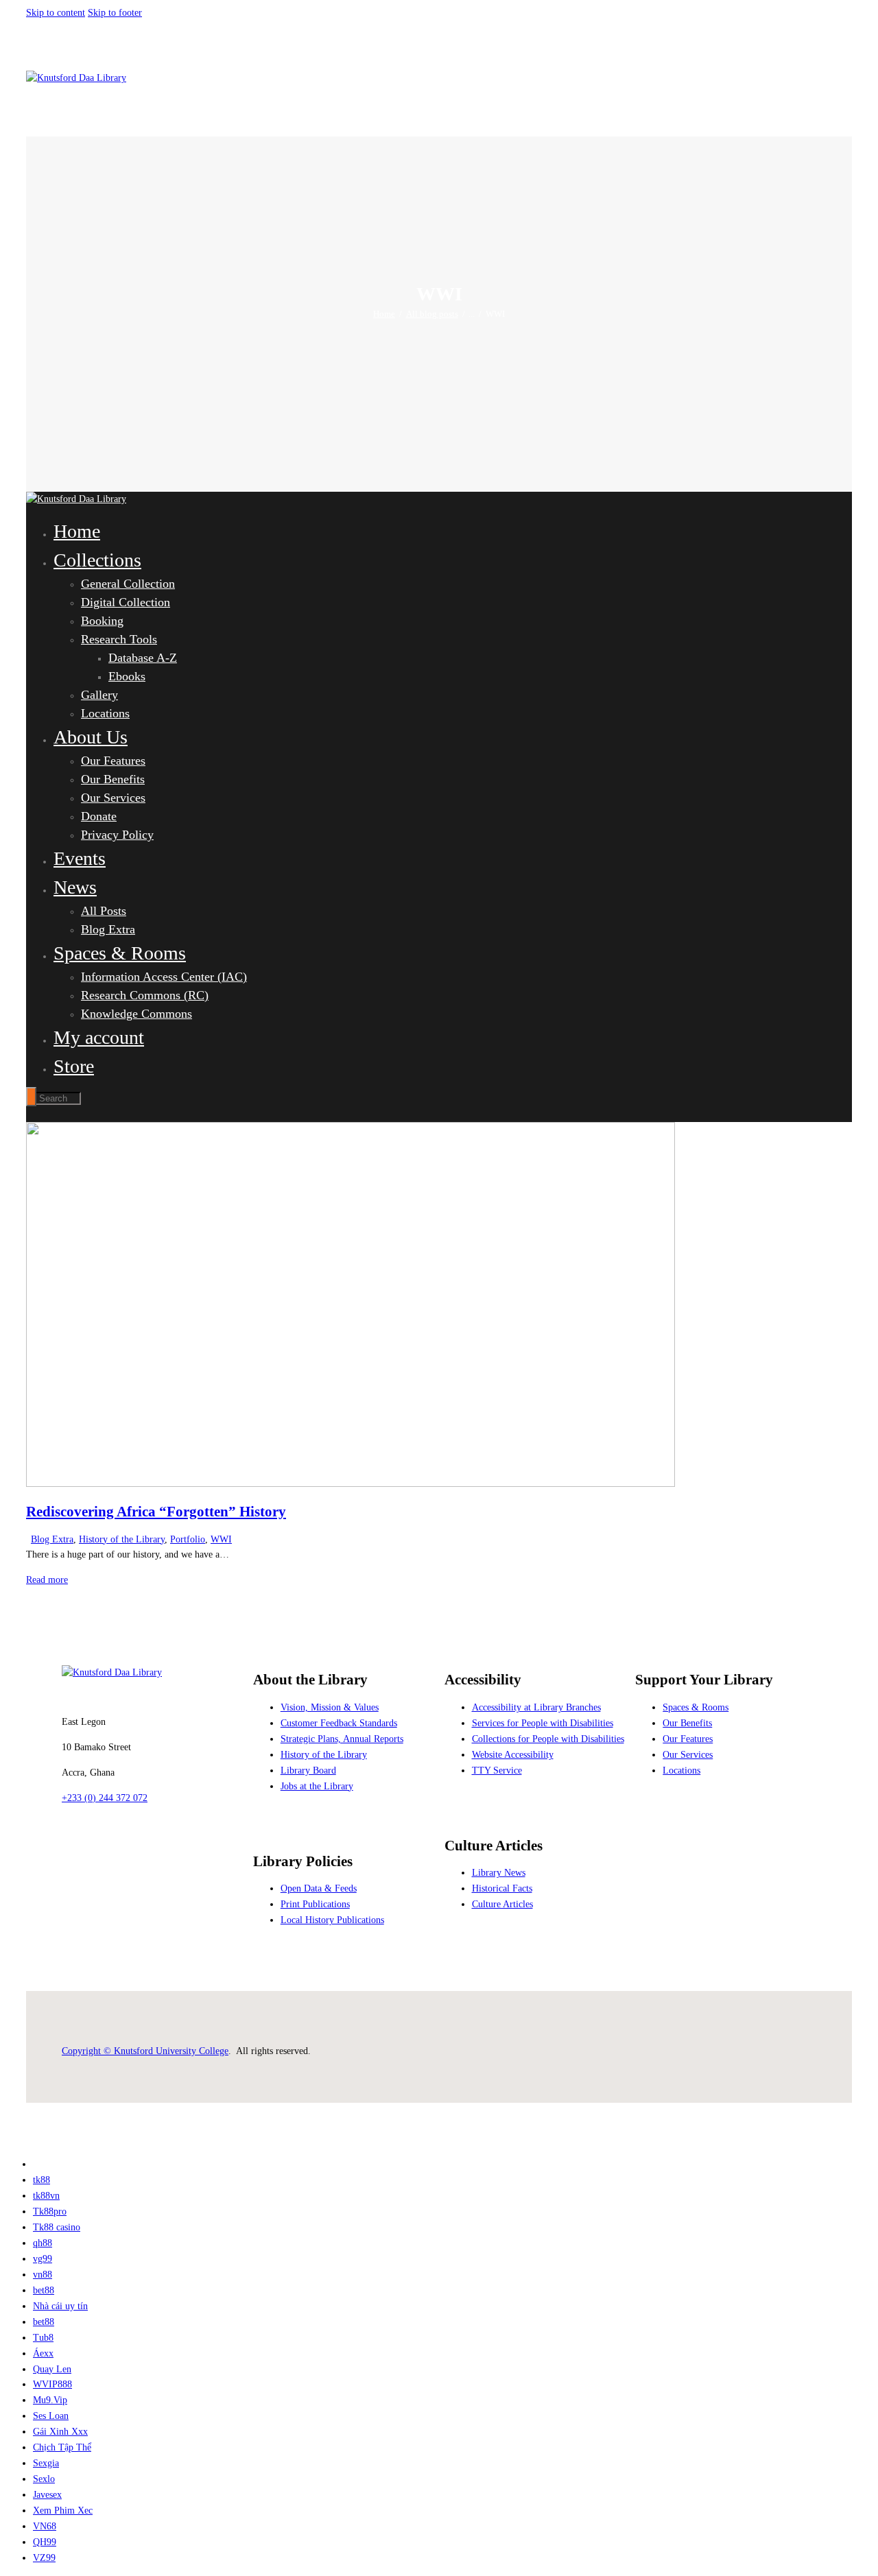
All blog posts (432, 314)
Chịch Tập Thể (62, 2447)
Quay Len (52, 2369)
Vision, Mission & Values (330, 1707)
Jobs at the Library (317, 1786)
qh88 (43, 2243)
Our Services (688, 1755)
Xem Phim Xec (63, 2511)
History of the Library (122, 1539)
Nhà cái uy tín (60, 2306)
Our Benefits (687, 1723)
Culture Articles (502, 1904)
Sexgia (46, 2463)
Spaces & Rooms (696, 1707)
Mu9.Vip (50, 2400)
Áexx (43, 2353)
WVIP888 (52, 2384)
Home (384, 314)
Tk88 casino (57, 2227)
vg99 (43, 2259)
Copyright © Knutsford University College (145, 2051)
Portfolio (188, 1539)
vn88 (43, 2275)
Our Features (688, 1739)
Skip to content (56, 13)
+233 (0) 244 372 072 (105, 1798)
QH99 (45, 2542)
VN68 (45, 2526)
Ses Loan (51, 2416)
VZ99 (44, 2558)
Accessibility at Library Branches (536, 1707)
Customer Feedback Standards (339, 1723)
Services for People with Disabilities (543, 1723)
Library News (499, 1873)
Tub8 (43, 2338)
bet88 (44, 2290)
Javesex (47, 2495)
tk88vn (46, 2196)
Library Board (308, 1770)
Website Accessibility (513, 1755)
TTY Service (497, 1770)
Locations (681, 1770)
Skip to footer (115, 13)
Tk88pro (50, 2211)
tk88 (41, 2180)
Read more (47, 1580)
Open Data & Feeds (319, 1888)
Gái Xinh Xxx (60, 2432)
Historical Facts (502, 1888)
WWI (221, 1539)
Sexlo (44, 2479)
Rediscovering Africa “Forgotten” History (156, 1512)
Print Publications (315, 1904)
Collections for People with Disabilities (548, 1739)
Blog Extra (52, 1539)
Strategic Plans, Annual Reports (342, 1739)
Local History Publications (332, 1920)
